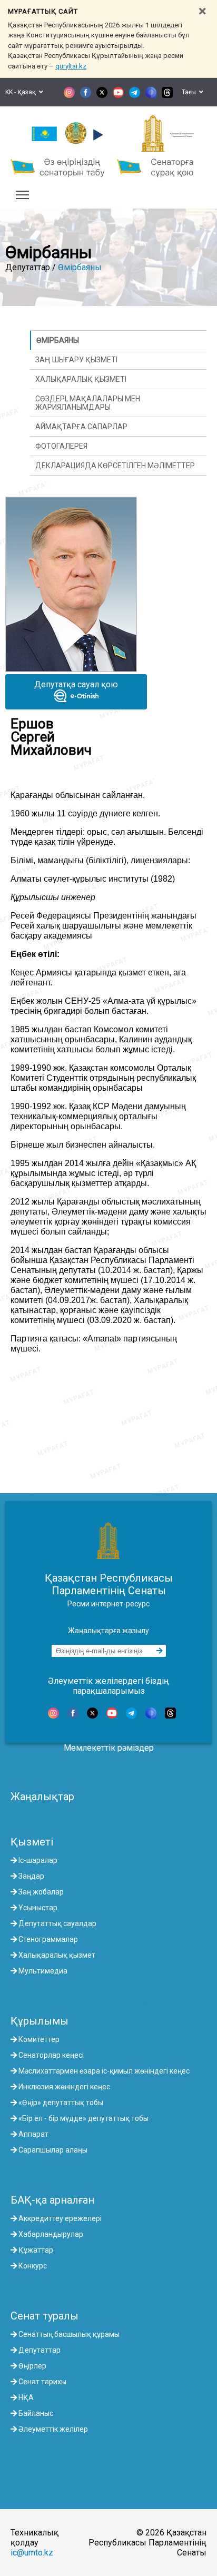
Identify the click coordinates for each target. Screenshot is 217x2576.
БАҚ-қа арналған (52, 2200)
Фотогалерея (61, 446)
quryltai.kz (71, 66)
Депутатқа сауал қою (76, 684)
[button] (97, 135)
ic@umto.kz (32, 2553)
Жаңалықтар (42, 1797)
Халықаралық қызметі (81, 379)
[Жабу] (202, 11)
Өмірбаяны (80, 267)
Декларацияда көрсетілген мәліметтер (115, 466)
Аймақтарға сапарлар (81, 427)
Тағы (190, 92)
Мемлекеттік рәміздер (109, 1748)
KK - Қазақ (22, 92)
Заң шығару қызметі (76, 360)
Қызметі (32, 1842)
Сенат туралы (45, 2316)
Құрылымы (40, 2021)
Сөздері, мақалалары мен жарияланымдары (88, 403)
